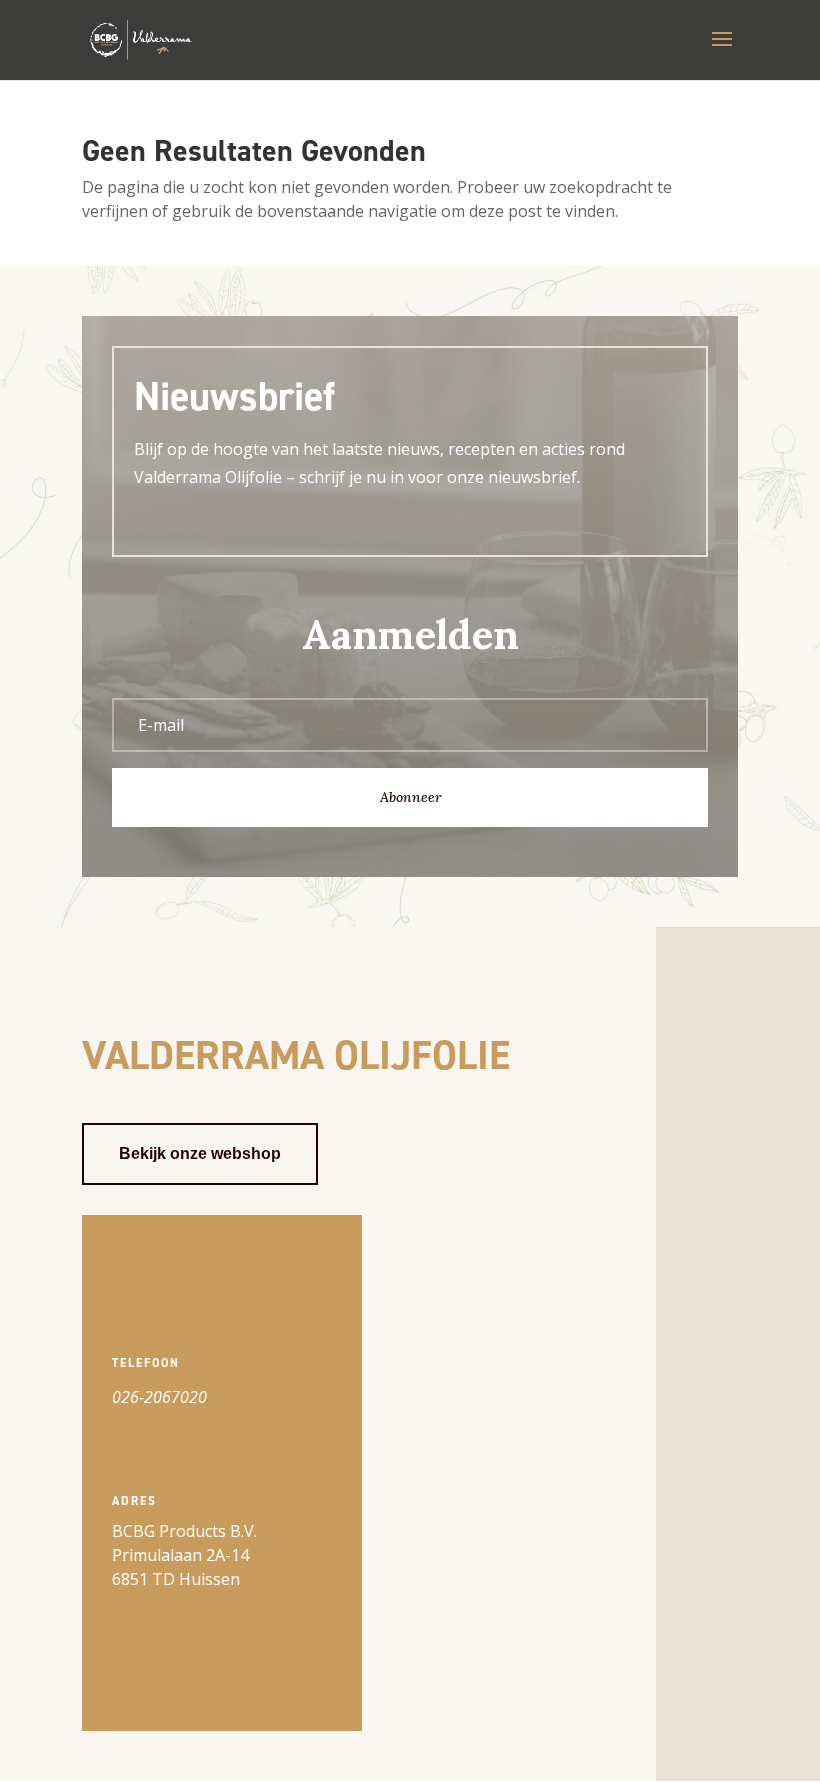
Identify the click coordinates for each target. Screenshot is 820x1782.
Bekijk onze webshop (200, 1153)
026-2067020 (159, 1397)
